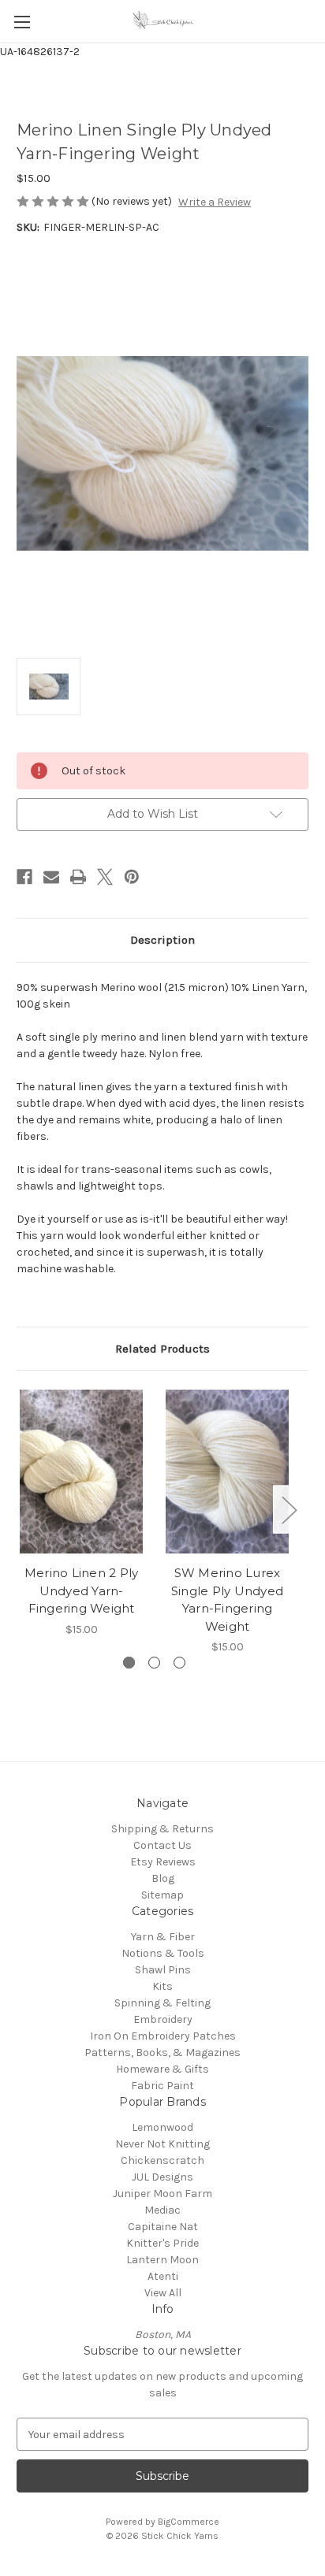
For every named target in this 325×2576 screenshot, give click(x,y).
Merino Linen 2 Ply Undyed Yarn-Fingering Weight (82, 1591)
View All (163, 2293)
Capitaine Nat (163, 2227)
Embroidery (163, 2019)
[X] (105, 877)
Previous (21, 1510)
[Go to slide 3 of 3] (179, 1663)
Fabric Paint (162, 2086)
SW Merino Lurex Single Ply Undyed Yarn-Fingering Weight (227, 1600)
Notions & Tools (163, 1953)
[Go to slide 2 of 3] (154, 1663)
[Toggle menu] (22, 22)
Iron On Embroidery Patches (163, 2036)
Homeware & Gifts (162, 2069)
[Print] (78, 877)
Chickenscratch (162, 2160)
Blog (163, 1878)
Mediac (162, 2210)
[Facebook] (24, 877)
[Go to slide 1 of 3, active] (129, 1663)
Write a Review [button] (215, 202)
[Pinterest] (132, 877)
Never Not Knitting (162, 2144)
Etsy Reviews (163, 1862)
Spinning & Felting (162, 2003)
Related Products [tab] (162, 1349)
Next (289, 1510)
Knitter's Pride (162, 2243)
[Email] (51, 877)
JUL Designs (162, 2177)
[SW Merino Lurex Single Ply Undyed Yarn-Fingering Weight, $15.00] (227, 1472)
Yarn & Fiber (163, 1937)
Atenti (163, 2276)
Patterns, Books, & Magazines (162, 2053)
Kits (162, 1986)
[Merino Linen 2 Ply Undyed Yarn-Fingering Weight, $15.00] (81, 1472)
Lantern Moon (162, 2260)
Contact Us (162, 1845)
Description (162, 940)
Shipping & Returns (162, 1829)
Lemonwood (162, 2127)
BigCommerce (189, 2522)
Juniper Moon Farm (162, 2194)
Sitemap (162, 1895)
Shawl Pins (163, 1970)
